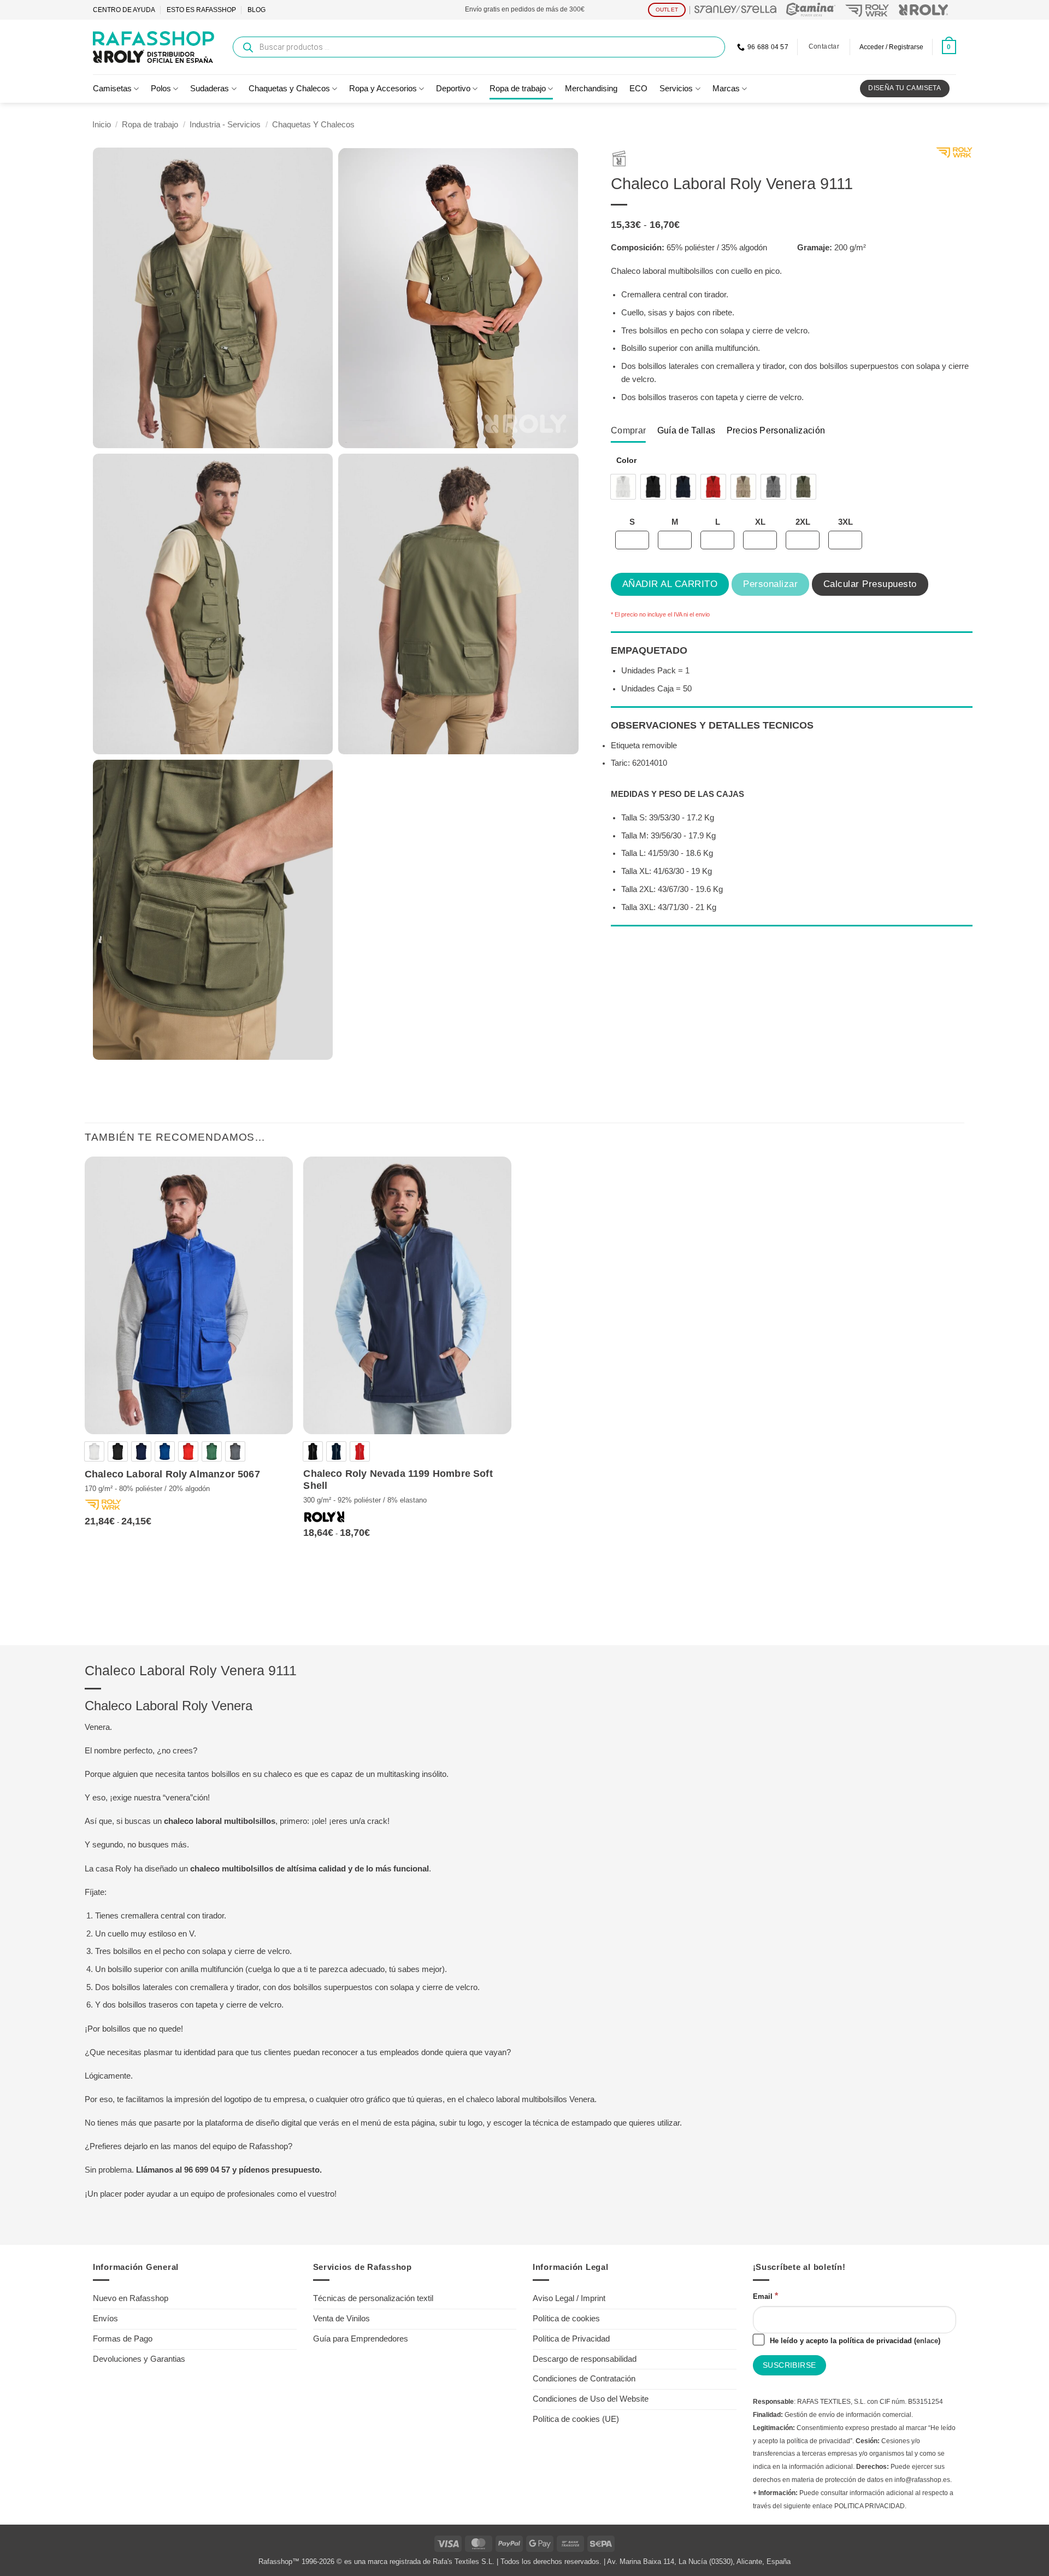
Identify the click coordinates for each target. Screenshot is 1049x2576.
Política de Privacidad (571, 2339)
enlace (927, 2341)
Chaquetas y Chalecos (289, 89)
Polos (161, 89)
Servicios (676, 89)
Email (765, 2296)
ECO (638, 89)
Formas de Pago (123, 2339)
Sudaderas (210, 89)
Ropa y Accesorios (383, 89)
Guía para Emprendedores (361, 2339)
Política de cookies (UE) (576, 2419)
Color (626, 460)
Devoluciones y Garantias (139, 2359)
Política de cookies (566, 2319)
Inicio (102, 125)
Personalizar (770, 584)
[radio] (623, 487)
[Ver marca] (954, 155)
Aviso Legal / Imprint (569, 2298)
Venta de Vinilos (341, 2319)
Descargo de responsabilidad (585, 2359)
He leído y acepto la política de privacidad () (854, 2341)
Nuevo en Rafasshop (131, 2298)
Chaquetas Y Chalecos (313, 125)
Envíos (105, 2319)
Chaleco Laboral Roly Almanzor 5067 (172, 1474)
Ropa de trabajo (518, 89)
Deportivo (453, 89)
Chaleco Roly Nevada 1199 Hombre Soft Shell (398, 1480)
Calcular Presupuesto (870, 584)
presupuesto (296, 2170)
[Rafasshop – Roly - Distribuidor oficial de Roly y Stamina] (154, 47)
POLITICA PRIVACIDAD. (870, 2506)
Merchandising (591, 89)
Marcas (726, 89)
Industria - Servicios (225, 125)
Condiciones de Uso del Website (591, 2399)
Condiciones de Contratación (584, 2379)
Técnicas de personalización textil (373, 2298)
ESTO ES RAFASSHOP (201, 10)
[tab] (628, 430)
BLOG (257, 10)
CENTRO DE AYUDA (124, 10)
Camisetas (112, 89)
